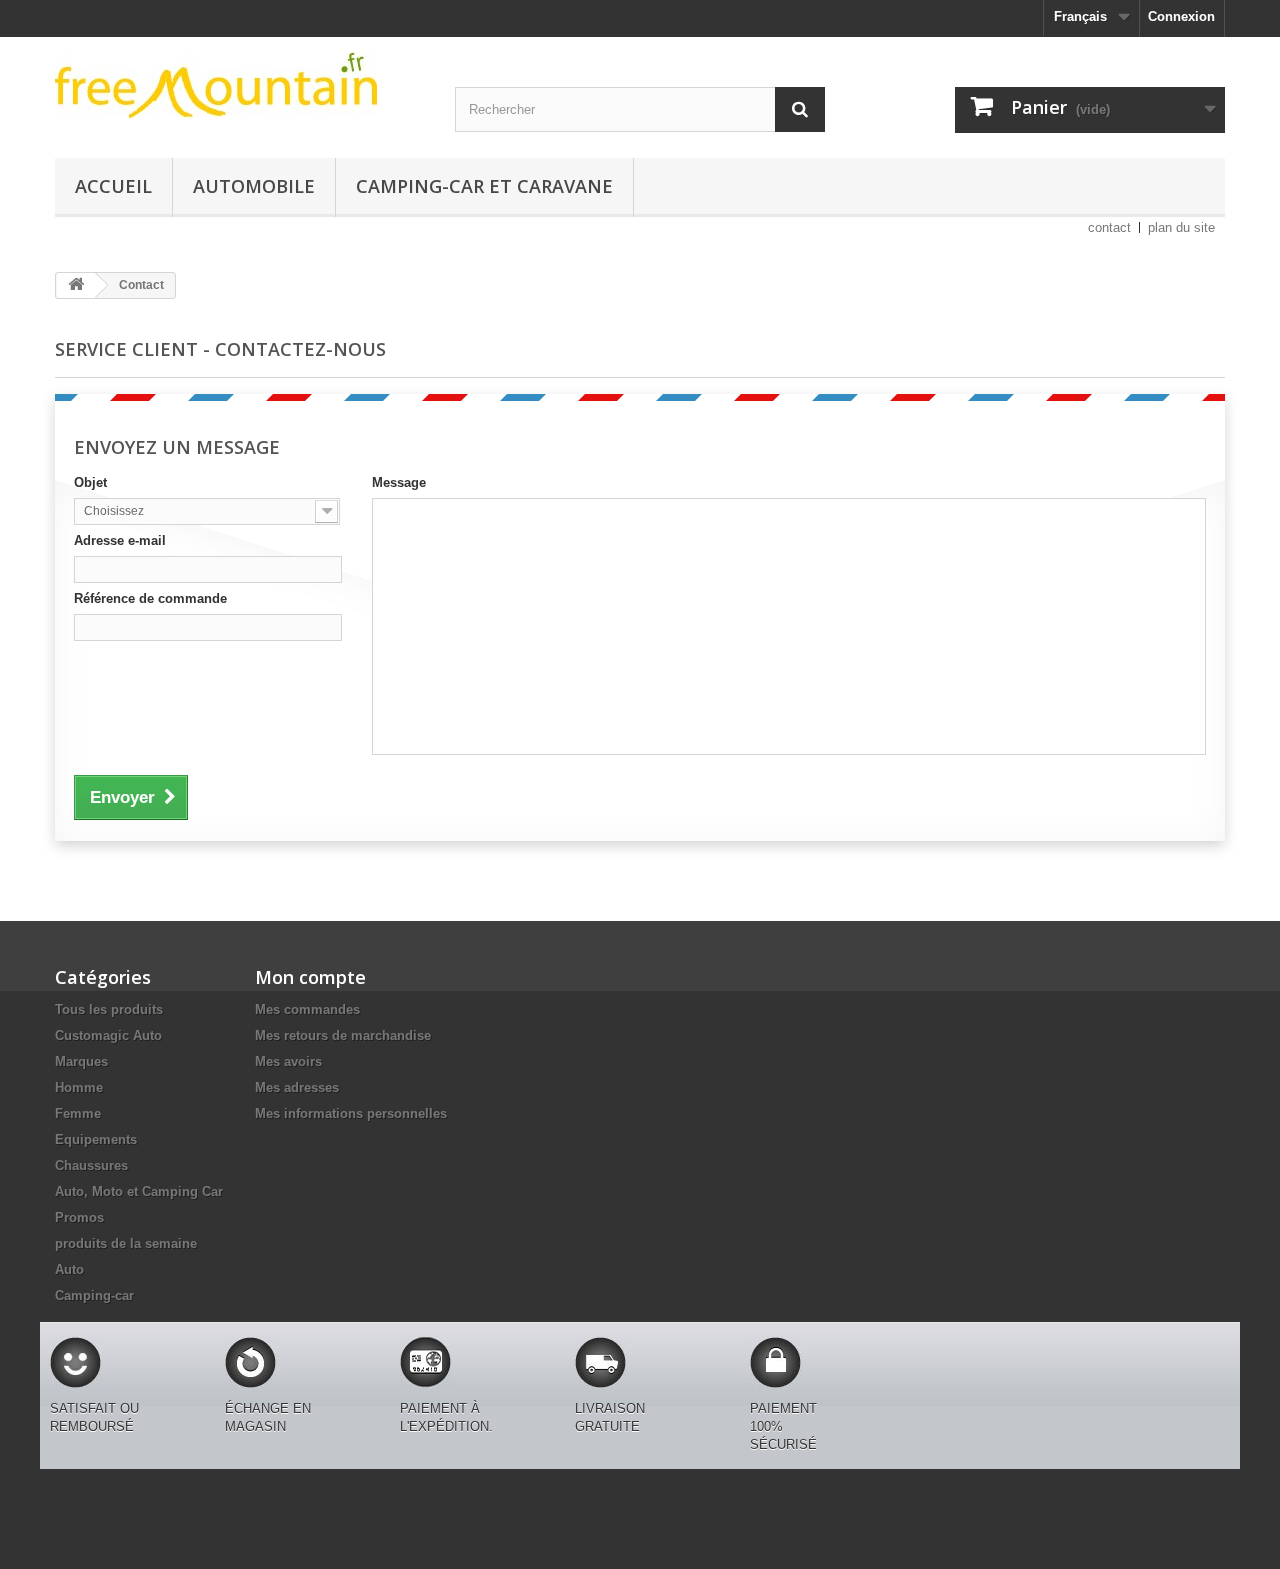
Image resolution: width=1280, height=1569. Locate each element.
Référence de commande (150, 598)
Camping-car (94, 1295)
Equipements (96, 1139)
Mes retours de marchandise (343, 1035)
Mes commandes (307, 1009)
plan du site (1181, 227)
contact (1109, 227)
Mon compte (310, 977)
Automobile (254, 186)
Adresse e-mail (120, 540)
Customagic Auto (108, 1035)
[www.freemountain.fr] (240, 85)
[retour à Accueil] (76, 285)
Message (399, 482)
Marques (81, 1061)
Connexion (1181, 16)
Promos (79, 1217)
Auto (69, 1269)
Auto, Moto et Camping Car (139, 1191)
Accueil (113, 186)
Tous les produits (109, 1009)
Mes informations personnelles (351, 1113)
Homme (79, 1087)
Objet (90, 482)
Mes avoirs (288, 1061)
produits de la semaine (126, 1243)
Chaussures (91, 1165)
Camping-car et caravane (484, 186)
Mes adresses (297, 1087)
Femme (78, 1113)
